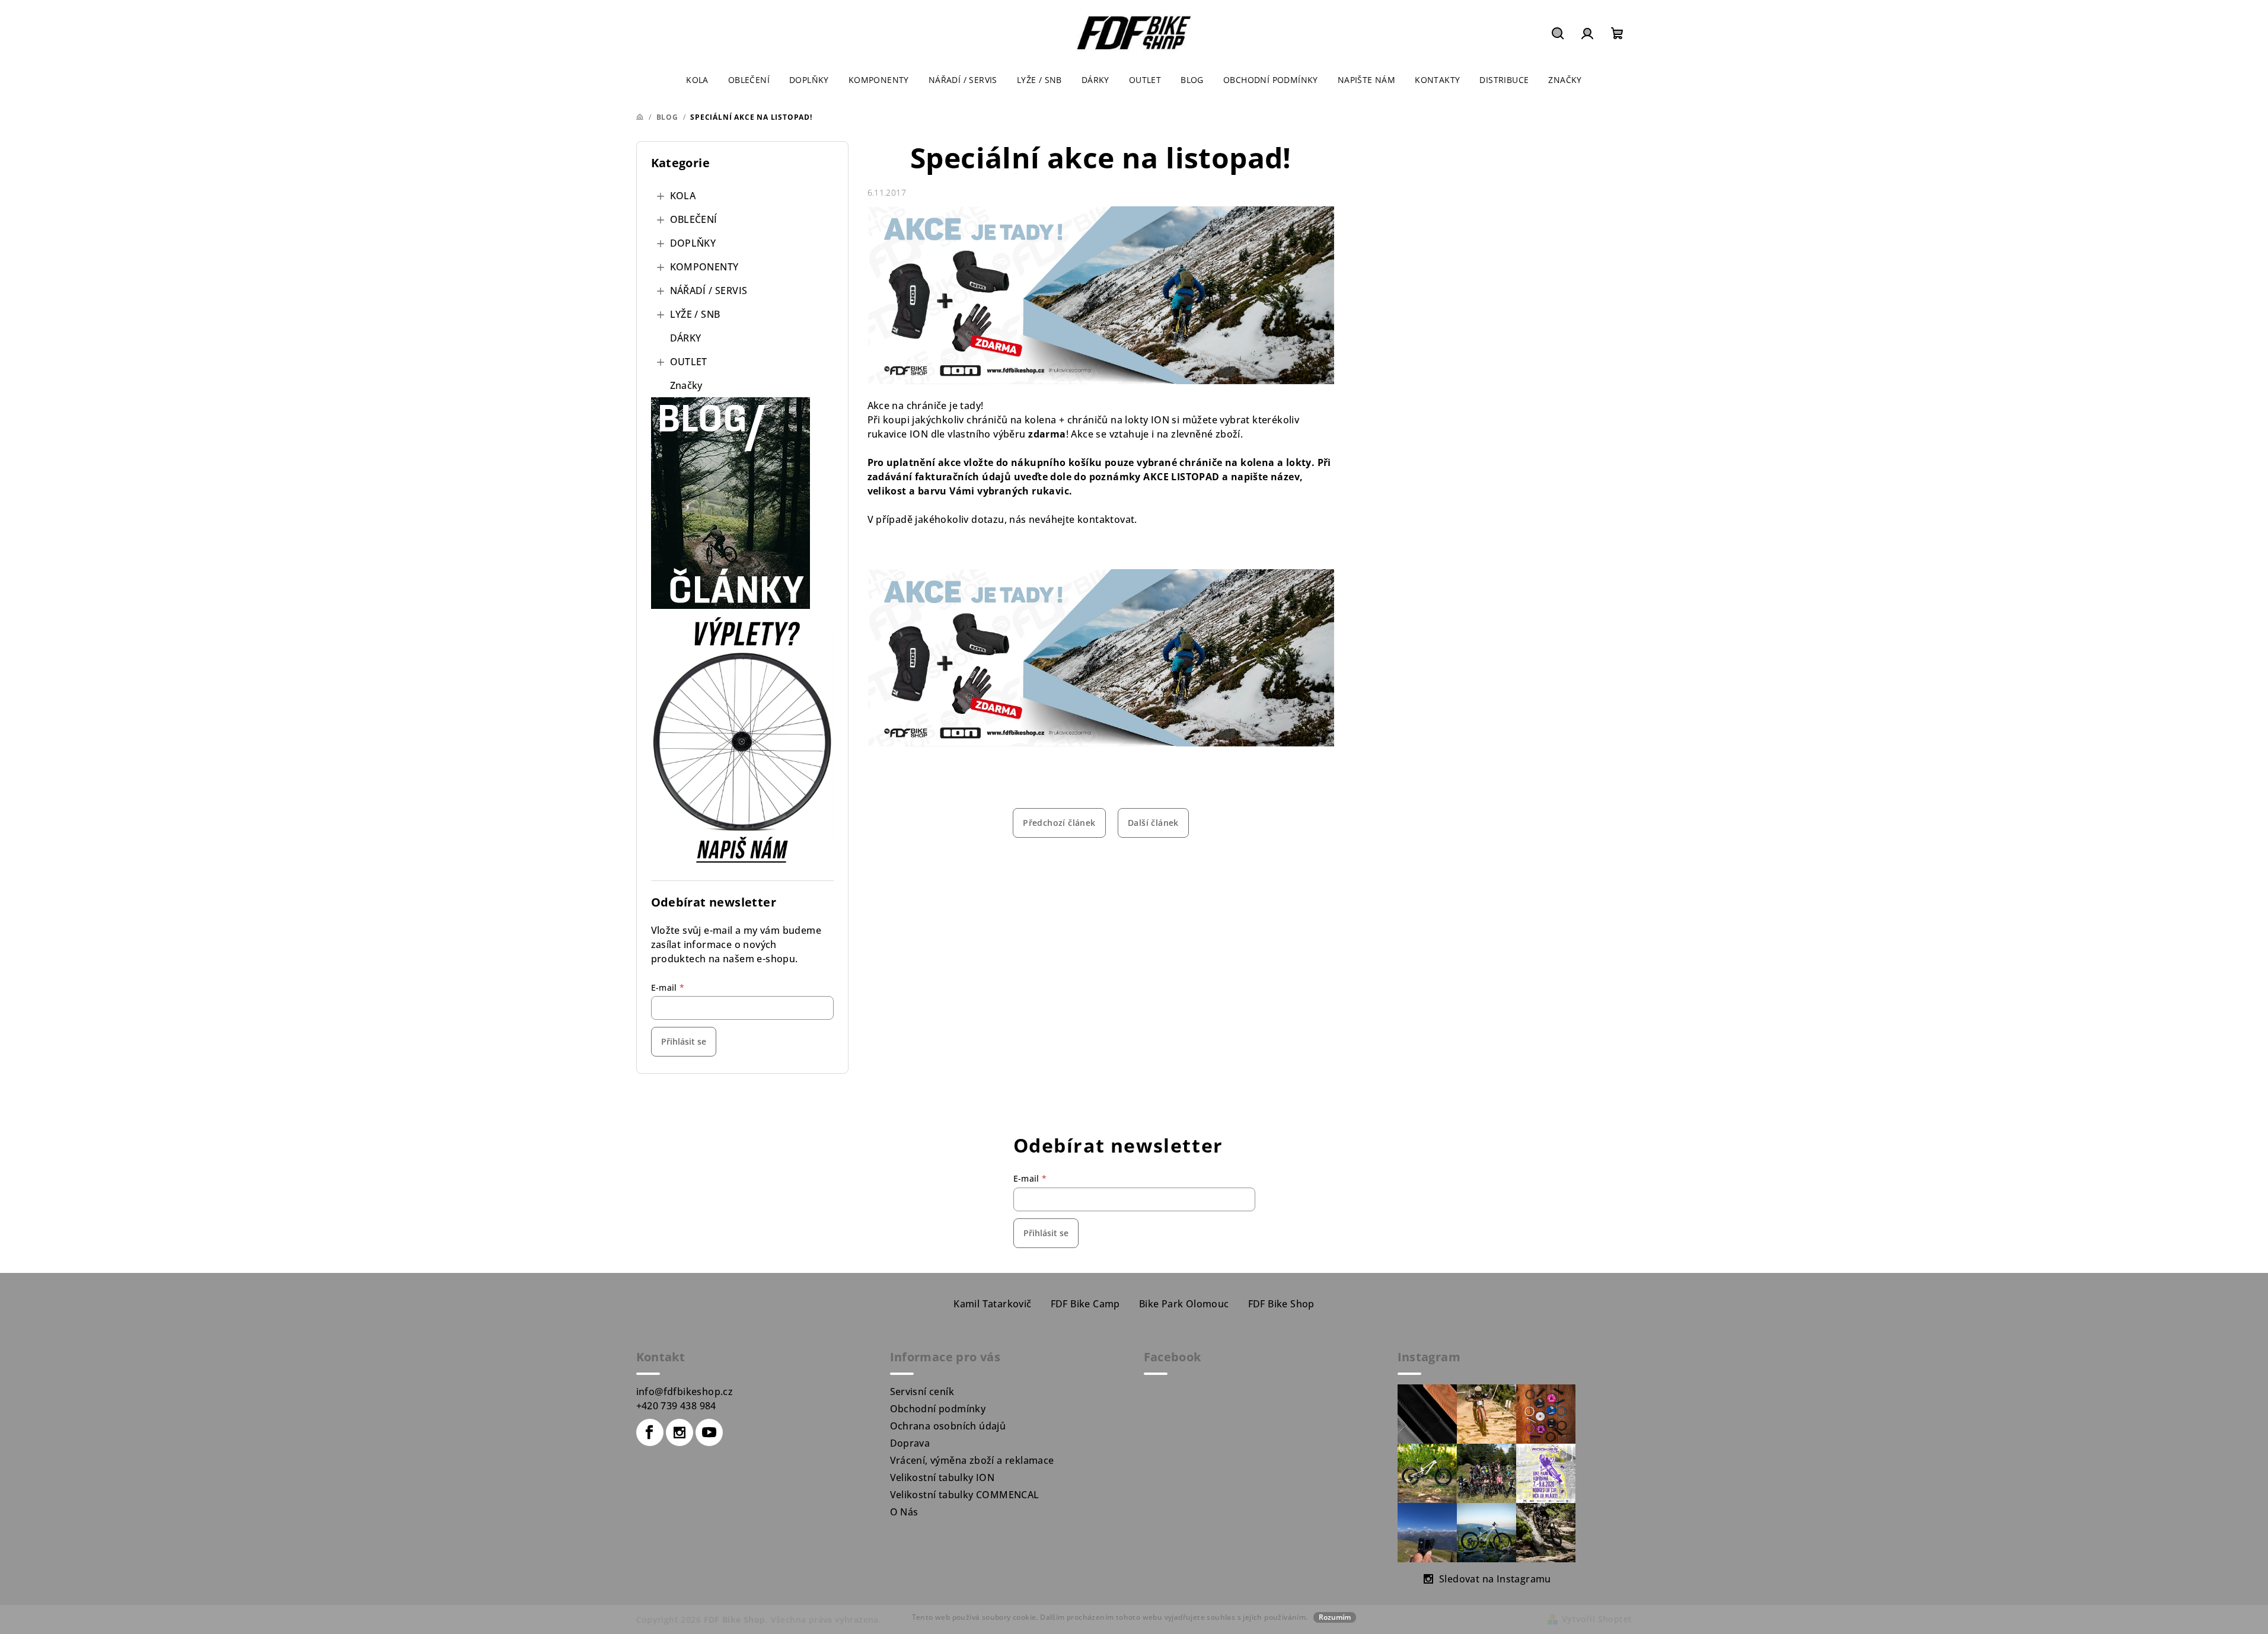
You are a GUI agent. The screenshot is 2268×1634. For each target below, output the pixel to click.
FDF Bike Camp (1085, 1304)
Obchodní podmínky (938, 1409)
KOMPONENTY (704, 267)
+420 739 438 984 (676, 1406)
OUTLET (689, 362)
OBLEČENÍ (694, 219)
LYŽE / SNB (695, 314)
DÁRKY (686, 338)
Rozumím (1335, 1617)
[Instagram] (680, 1432)
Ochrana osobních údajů (948, 1426)
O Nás (904, 1512)
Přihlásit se (684, 1041)
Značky (686, 385)
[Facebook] (650, 1432)
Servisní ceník (922, 1392)
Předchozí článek (1059, 823)
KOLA (683, 196)
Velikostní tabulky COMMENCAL (965, 1495)
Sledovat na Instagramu (1495, 1579)
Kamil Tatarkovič (992, 1304)
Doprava (910, 1443)
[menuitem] (697, 80)
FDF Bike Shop (1281, 1304)
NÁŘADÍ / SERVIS (709, 291)
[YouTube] (709, 1432)
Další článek (1153, 823)
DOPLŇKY (693, 243)
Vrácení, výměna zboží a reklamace (972, 1460)
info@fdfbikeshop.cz (685, 1392)
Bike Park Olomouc (1184, 1304)
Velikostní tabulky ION (942, 1477)
